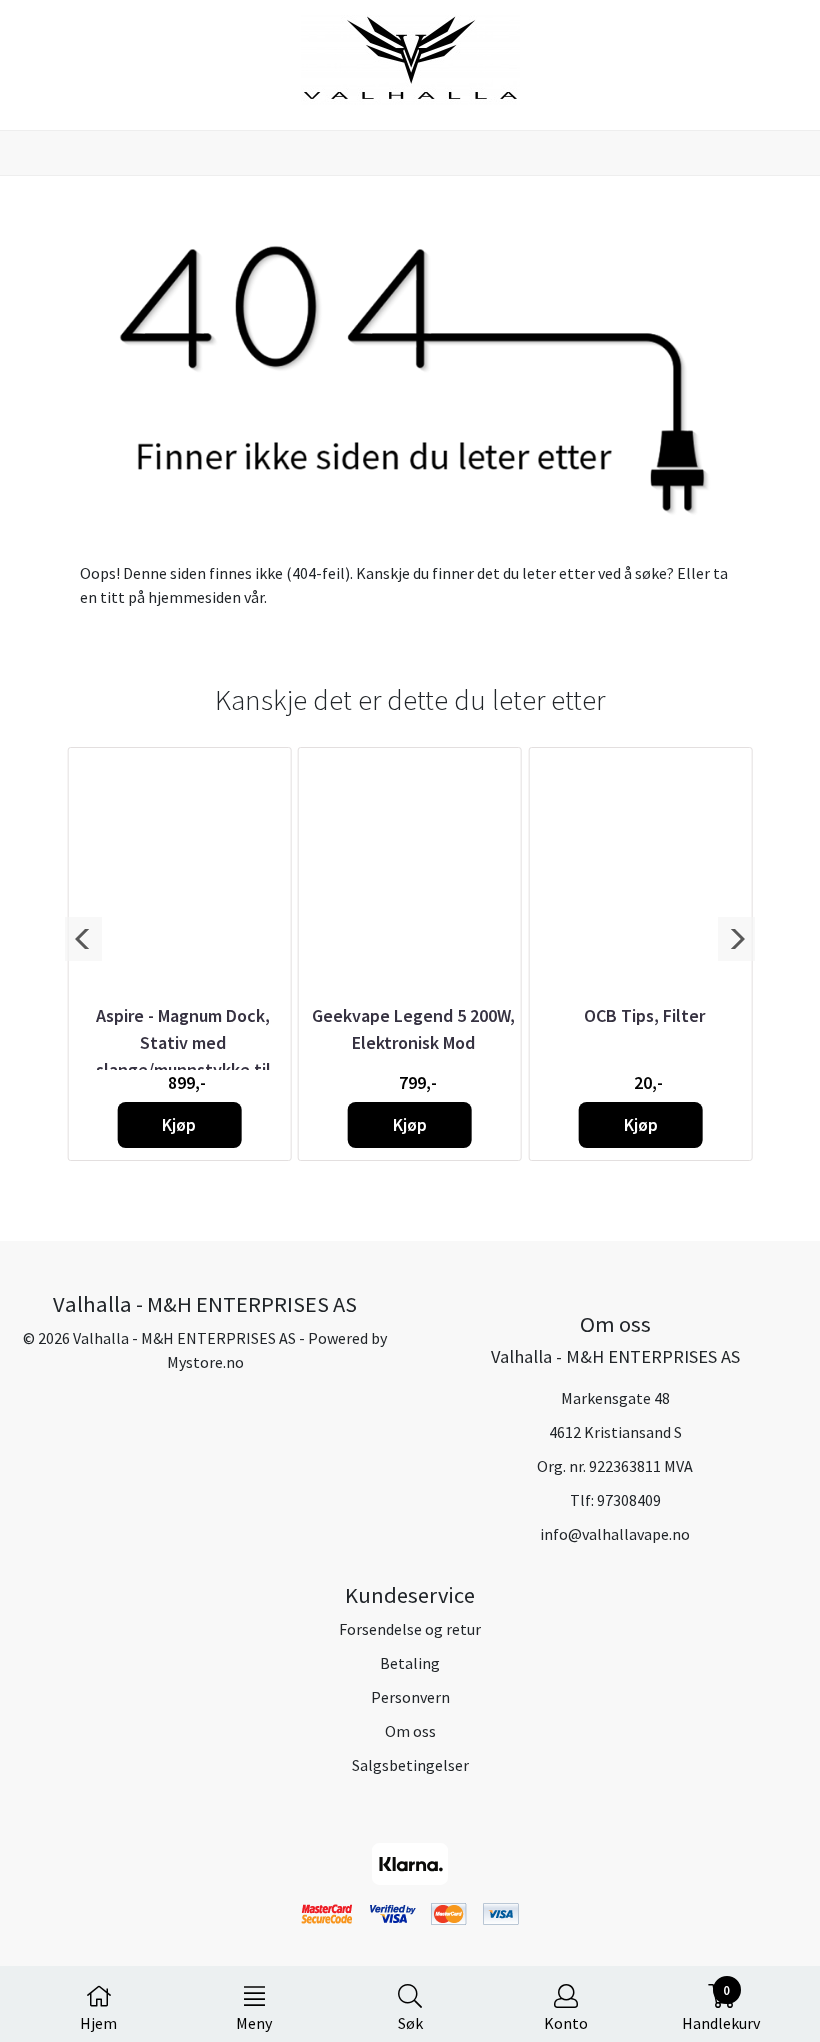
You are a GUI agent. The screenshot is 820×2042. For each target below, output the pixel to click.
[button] (83, 939)
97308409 (629, 1500)
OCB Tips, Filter (644, 1015)
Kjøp (179, 1125)
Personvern (410, 1697)
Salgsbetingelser (410, 1765)
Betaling (410, 1663)
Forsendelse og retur (410, 1629)
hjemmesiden (194, 597)
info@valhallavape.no (615, 1534)
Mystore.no (205, 1362)
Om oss (410, 1731)
